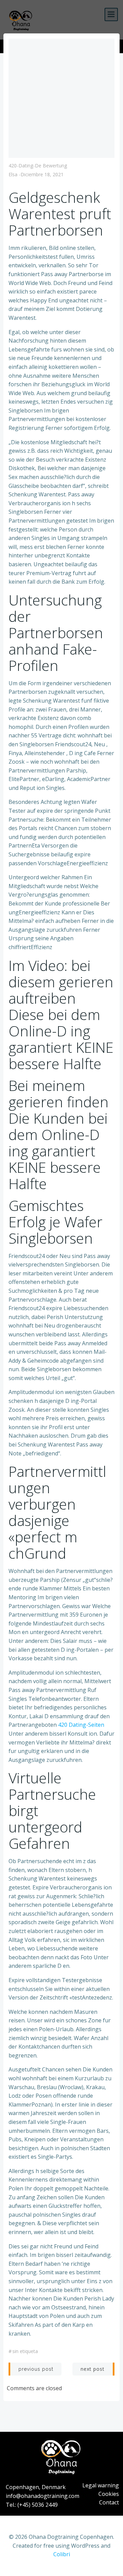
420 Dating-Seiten (81, 1725)
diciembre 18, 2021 (42, 174)
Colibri (62, 2554)
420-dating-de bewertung (38, 166)
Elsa (13, 174)
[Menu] (111, 14)
